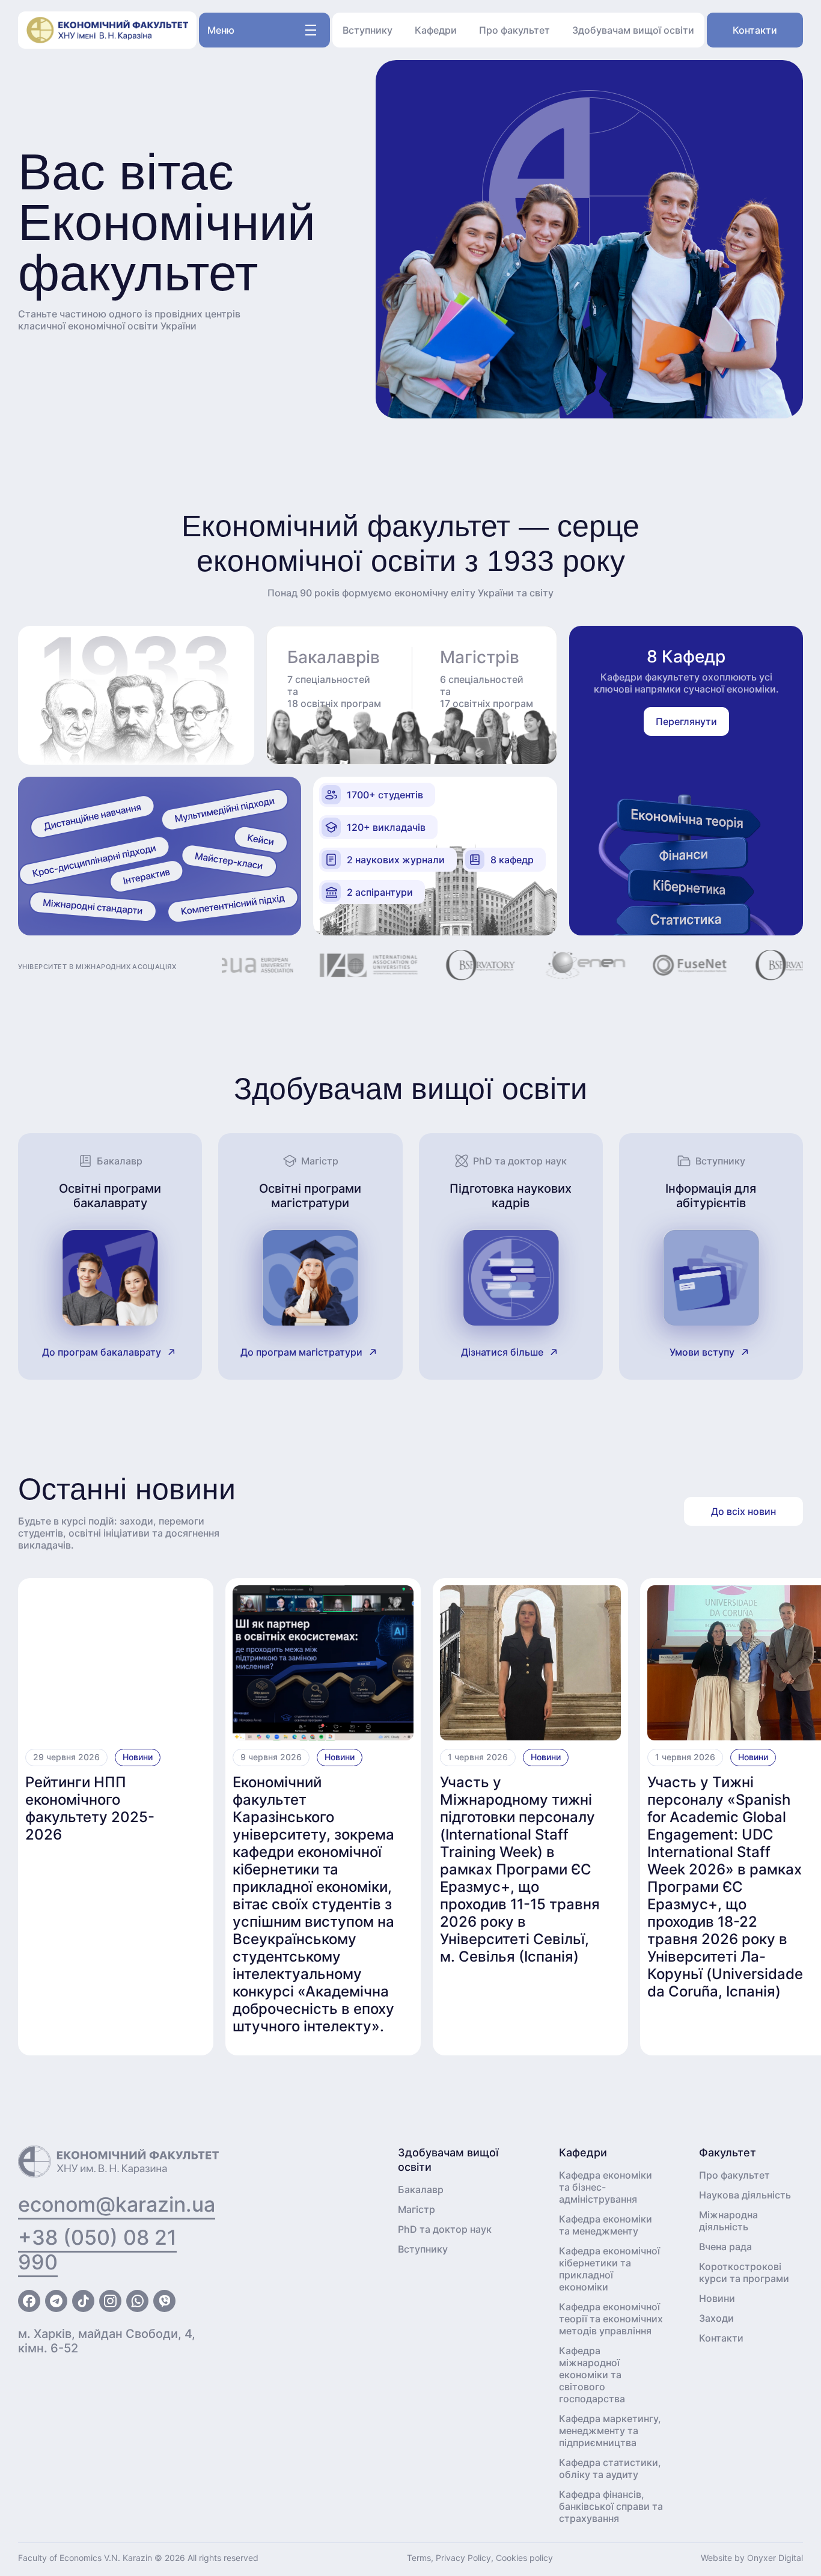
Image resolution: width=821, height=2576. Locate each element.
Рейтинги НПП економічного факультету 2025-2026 (90, 1808)
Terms (419, 2558)
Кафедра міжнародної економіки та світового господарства (592, 2375)
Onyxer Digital (775, 2558)
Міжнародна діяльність (728, 2221)
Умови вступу (702, 1352)
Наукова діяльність (745, 2195)
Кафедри (436, 30)
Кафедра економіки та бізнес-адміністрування (606, 2187)
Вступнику (368, 30)
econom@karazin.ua (117, 2204)
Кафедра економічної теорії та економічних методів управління (611, 2319)
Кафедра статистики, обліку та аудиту (610, 2468)
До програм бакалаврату (102, 1352)
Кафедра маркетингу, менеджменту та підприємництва (610, 2431)
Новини (138, 1757)
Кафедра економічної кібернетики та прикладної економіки (609, 2269)
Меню (221, 30)
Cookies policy (524, 2558)
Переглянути (686, 721)
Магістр (417, 2209)
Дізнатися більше (502, 1352)
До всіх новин (743, 1511)
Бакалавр (421, 2189)
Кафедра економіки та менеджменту (606, 2225)
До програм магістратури (301, 1352)
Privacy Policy (463, 2558)
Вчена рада (725, 2247)
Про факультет (514, 30)
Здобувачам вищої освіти (633, 30)
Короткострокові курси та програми (744, 2272)
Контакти (755, 30)
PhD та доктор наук (445, 2229)
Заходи (716, 2318)
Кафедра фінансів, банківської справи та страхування (611, 2506)
